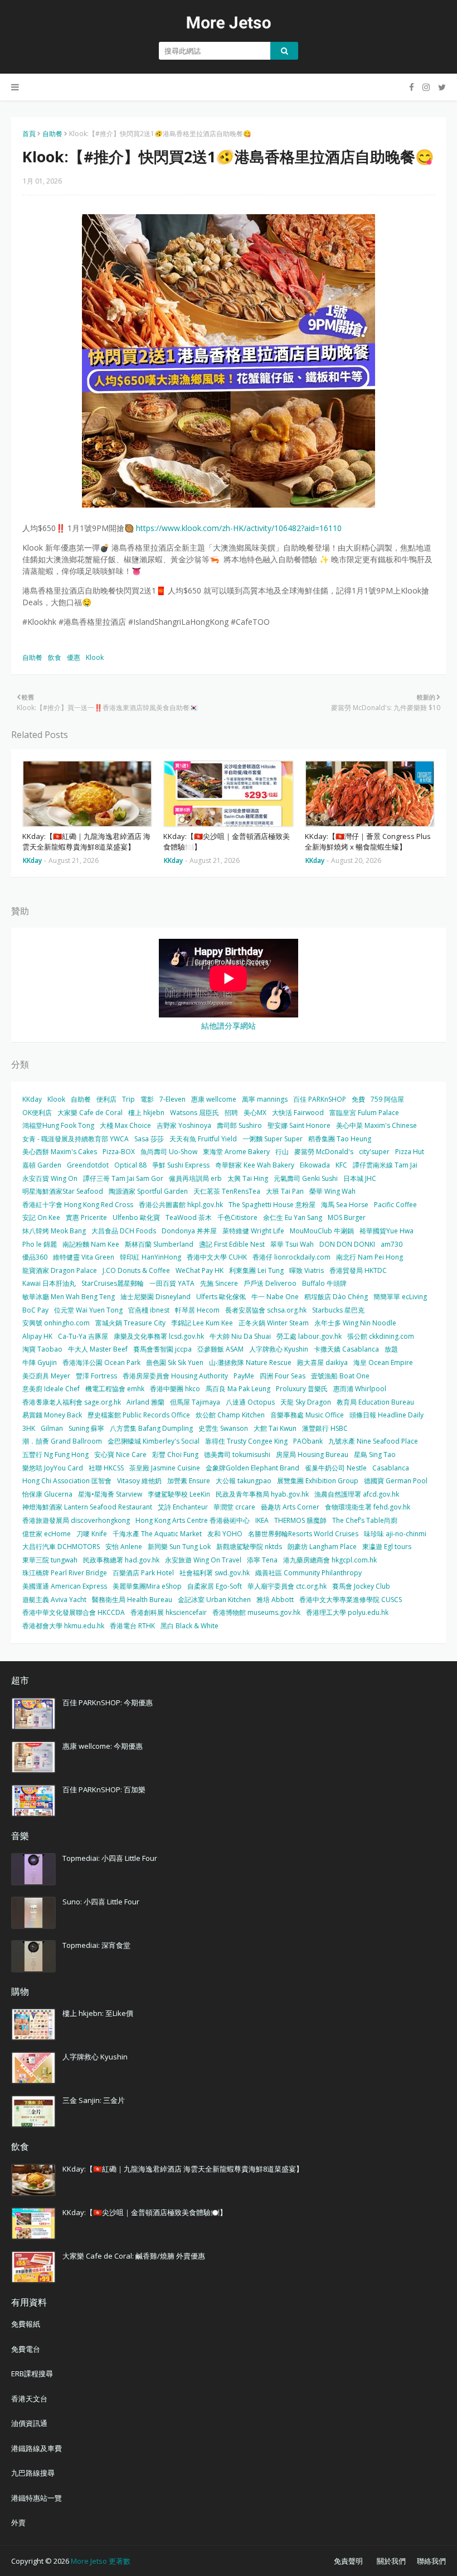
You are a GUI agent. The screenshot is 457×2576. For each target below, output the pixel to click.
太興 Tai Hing (248, 1178)
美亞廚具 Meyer (46, 1376)
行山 (282, 1152)
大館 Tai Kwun (275, 1428)
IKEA (262, 1520)
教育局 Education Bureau (375, 1402)
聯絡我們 (431, 2561)
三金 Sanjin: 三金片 (94, 2100)
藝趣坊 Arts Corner (290, 1507)
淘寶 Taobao (42, 1349)
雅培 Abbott (275, 1600)
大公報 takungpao (244, 1481)
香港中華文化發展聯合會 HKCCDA (74, 1612)
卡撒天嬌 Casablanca (346, 1349)
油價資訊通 (29, 2423)
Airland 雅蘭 (145, 1402)
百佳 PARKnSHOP (320, 1099)
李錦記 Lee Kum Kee (202, 1323)
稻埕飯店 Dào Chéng (336, 1297)
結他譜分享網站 (229, 1026)
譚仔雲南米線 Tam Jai (385, 1165)
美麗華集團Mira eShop (147, 1586)
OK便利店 (37, 1113)
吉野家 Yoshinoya (184, 1125)
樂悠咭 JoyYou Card (53, 1468)
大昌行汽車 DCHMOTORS (61, 1547)
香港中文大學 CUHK (217, 1257)
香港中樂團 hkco (175, 1389)
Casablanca (391, 1468)
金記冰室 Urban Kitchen (214, 1600)
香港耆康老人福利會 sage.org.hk (72, 1402)
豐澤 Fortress (96, 1376)
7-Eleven (172, 1099)
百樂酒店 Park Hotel (143, 1573)
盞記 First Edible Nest (232, 1244)
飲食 (55, 657)
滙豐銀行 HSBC (325, 1428)
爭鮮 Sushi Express (181, 1165)
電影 (147, 1099)
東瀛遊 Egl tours (387, 1547)
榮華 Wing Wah (332, 1191)
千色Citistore (237, 1217)
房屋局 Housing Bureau (312, 1455)
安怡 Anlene (124, 1547)
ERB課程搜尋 (32, 2374)
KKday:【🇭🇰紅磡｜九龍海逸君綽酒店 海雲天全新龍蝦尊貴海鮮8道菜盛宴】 (86, 842)
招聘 (231, 1113)
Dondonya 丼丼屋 (189, 1231)
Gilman (52, 1428)
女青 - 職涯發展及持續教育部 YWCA (76, 1139)
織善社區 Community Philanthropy (308, 1573)
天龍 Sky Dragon (306, 1402)
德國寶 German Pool (396, 1481)
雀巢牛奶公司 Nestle (336, 1468)
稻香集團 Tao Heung (340, 1139)
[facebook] (412, 87)
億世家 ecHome (47, 1534)
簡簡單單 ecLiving (400, 1297)
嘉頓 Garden (42, 1165)
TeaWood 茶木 (189, 1217)
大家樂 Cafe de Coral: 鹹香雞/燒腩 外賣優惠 (134, 2256)
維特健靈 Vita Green (84, 1257)
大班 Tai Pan (285, 1191)
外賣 (18, 2522)
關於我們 (391, 2561)
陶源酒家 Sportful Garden (148, 1191)
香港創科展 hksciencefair (169, 1612)
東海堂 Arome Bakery (236, 1152)
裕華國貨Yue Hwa (386, 1231)
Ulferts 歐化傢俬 (221, 1297)
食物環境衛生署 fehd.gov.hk (368, 1507)
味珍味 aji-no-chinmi (395, 1534)
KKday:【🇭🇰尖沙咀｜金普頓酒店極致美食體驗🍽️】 (227, 842)
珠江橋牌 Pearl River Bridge (65, 1573)
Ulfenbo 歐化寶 (136, 1217)
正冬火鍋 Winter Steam (274, 1323)
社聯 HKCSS (106, 1468)
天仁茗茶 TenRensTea (227, 1191)
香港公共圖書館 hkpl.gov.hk (181, 1205)
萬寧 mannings (265, 1099)
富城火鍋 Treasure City (130, 1323)
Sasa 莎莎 (149, 1139)
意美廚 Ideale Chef (51, 1389)
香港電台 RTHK (132, 1626)
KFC (341, 1165)
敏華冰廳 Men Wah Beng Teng (69, 1297)
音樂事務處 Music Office (307, 1415)
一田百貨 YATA (172, 1283)
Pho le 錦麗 (40, 1244)
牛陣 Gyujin (40, 1362)
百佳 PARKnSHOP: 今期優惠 (108, 1702)
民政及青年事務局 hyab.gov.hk (262, 1494)
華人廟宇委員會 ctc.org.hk (287, 1586)
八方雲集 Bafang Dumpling (151, 1428)
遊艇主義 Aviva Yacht (54, 1600)
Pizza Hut (410, 1152)
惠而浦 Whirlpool (360, 1389)
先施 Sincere (219, 1283)
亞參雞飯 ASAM (220, 1349)
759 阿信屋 (387, 1099)
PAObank (308, 1441)
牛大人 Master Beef (98, 1349)
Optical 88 (130, 1165)
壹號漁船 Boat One (340, 1376)
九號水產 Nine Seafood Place (373, 1441)
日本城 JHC (360, 1178)
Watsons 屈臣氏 (195, 1113)
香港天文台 (29, 2399)
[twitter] (441, 87)
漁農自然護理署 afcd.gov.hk (357, 1494)
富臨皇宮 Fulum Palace (364, 1113)
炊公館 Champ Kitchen (230, 1415)
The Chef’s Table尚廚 (365, 1520)
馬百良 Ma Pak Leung (238, 1389)
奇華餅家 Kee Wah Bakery (255, 1165)
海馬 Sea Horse (345, 1205)
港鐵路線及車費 (37, 2448)
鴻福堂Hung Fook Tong (58, 1125)
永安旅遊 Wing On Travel (203, 1560)
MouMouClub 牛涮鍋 (322, 1231)
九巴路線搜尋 (33, 2473)
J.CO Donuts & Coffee (136, 1270)
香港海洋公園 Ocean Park (101, 1362)
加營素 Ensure (189, 1481)
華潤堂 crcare (234, 1507)
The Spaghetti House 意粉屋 (272, 1205)
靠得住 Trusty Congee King (246, 1441)
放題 (391, 1349)
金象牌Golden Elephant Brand (252, 1468)
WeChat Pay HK (200, 1270)
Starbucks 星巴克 (338, 1310)
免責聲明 (348, 2561)
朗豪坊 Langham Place (322, 1547)
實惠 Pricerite (86, 1217)
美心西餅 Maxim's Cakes (60, 1152)
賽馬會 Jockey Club (361, 1586)
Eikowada (315, 1165)
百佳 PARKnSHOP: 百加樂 (104, 1789)
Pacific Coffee (395, 1205)
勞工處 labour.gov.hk (309, 1336)
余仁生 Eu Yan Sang (293, 1217)
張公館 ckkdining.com (381, 1336)
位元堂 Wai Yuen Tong (88, 1310)
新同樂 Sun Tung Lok (179, 1547)
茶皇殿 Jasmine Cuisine (165, 1468)
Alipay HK (37, 1336)
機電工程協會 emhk (115, 1389)
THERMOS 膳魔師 (300, 1520)
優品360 (35, 1257)
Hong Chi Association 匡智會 (67, 1481)
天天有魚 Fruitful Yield (203, 1139)
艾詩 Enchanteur (183, 1507)
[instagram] (426, 87)
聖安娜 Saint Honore (299, 1125)
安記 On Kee (41, 1217)
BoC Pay (35, 1310)
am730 (392, 1244)
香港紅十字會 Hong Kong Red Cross (78, 1205)
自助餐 (52, 134)
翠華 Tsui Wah (292, 1244)
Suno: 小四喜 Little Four (101, 1902)
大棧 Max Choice (125, 1125)
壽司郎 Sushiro (239, 1125)
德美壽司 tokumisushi (237, 1455)
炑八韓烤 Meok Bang (54, 1231)
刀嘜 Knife (92, 1534)
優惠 (74, 657)
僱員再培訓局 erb (195, 1178)
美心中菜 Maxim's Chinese (376, 1125)
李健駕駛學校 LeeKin (179, 1494)
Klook (95, 657)
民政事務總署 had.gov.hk (121, 1560)
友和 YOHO (225, 1534)
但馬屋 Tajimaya (195, 1402)
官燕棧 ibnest (149, 1310)
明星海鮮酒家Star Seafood (63, 1191)
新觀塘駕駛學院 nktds (249, 1547)
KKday (32, 1099)
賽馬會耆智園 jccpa (162, 1349)
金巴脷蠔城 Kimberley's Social (154, 1441)
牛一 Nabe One (275, 1297)
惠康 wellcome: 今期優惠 (103, 1746)
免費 (358, 1099)
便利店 (106, 1099)
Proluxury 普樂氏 (302, 1389)
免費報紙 (26, 2324)
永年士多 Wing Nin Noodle (355, 1323)
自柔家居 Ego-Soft (215, 1586)
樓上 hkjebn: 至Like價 (98, 2013)
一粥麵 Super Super (273, 1139)
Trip (128, 1099)
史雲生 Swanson (223, 1428)
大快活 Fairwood (298, 1113)
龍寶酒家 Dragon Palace (60, 1270)
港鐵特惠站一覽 (37, 2498)
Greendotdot (88, 1165)
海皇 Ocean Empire (383, 1362)
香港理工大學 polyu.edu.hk (347, 1612)
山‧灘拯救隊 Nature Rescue (250, 1362)
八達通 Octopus (250, 1402)
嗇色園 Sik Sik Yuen (175, 1362)
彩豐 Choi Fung (175, 1455)
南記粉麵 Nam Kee (91, 1244)
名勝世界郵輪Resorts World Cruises (303, 1534)
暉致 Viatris (307, 1270)
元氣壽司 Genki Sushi (306, 1178)
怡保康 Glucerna (47, 1494)
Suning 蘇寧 (86, 1428)
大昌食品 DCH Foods (124, 1231)
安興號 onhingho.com (56, 1323)
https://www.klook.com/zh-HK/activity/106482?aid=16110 (239, 528)
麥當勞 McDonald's (324, 1152)
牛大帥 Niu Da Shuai (240, 1336)
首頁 (29, 134)
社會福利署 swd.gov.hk (215, 1573)
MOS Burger (347, 1217)
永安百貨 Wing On (50, 1178)
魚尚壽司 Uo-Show (169, 1152)
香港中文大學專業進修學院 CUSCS (351, 1600)
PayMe (244, 1376)
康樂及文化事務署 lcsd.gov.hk (159, 1336)
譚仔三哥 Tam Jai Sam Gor (123, 1178)
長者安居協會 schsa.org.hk (266, 1310)
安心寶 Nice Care (120, 1455)
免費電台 (26, 2349)
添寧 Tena (262, 1560)
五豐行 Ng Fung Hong (55, 1455)
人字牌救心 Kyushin (279, 1349)
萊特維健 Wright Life (253, 1231)
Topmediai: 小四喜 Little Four (110, 1858)
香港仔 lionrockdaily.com (291, 1257)
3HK (29, 1428)
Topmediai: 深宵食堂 (96, 1945)
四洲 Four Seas (283, 1376)
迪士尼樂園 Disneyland (155, 1297)
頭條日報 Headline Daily (386, 1415)
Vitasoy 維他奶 (139, 1481)
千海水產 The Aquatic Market (157, 1534)
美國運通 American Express (65, 1586)
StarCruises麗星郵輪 (113, 1283)
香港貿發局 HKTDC (358, 1270)
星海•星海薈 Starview (110, 1494)
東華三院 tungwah (50, 1560)
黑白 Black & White (189, 1626)
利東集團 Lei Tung (256, 1270)
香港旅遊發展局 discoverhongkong (76, 1520)
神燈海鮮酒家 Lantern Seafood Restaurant (87, 1507)
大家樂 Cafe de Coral (90, 1113)
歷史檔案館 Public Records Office (139, 1415)
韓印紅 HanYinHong (150, 1257)
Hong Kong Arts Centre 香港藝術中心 (193, 1520)
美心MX (255, 1113)
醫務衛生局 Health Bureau (132, 1600)
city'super (374, 1152)
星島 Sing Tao (375, 1455)
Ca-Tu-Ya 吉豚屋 (83, 1336)
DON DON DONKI (347, 1244)
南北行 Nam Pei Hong (370, 1257)
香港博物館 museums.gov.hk (256, 1612)
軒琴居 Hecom (197, 1310)
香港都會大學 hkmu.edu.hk (63, 1626)
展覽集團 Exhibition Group (318, 1481)
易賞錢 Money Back (52, 1415)
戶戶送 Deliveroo (270, 1283)
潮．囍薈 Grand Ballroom (62, 1441)
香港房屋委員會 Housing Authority (175, 1376)
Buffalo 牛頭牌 (324, 1283)
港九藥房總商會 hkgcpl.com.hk (330, 1560)
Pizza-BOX (119, 1152)
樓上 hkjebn (146, 1113)
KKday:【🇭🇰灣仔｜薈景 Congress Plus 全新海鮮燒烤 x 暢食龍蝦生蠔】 (368, 842)
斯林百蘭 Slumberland (159, 1244)
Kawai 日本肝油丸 (49, 1283)
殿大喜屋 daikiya (322, 1362)
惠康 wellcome (214, 1099)
